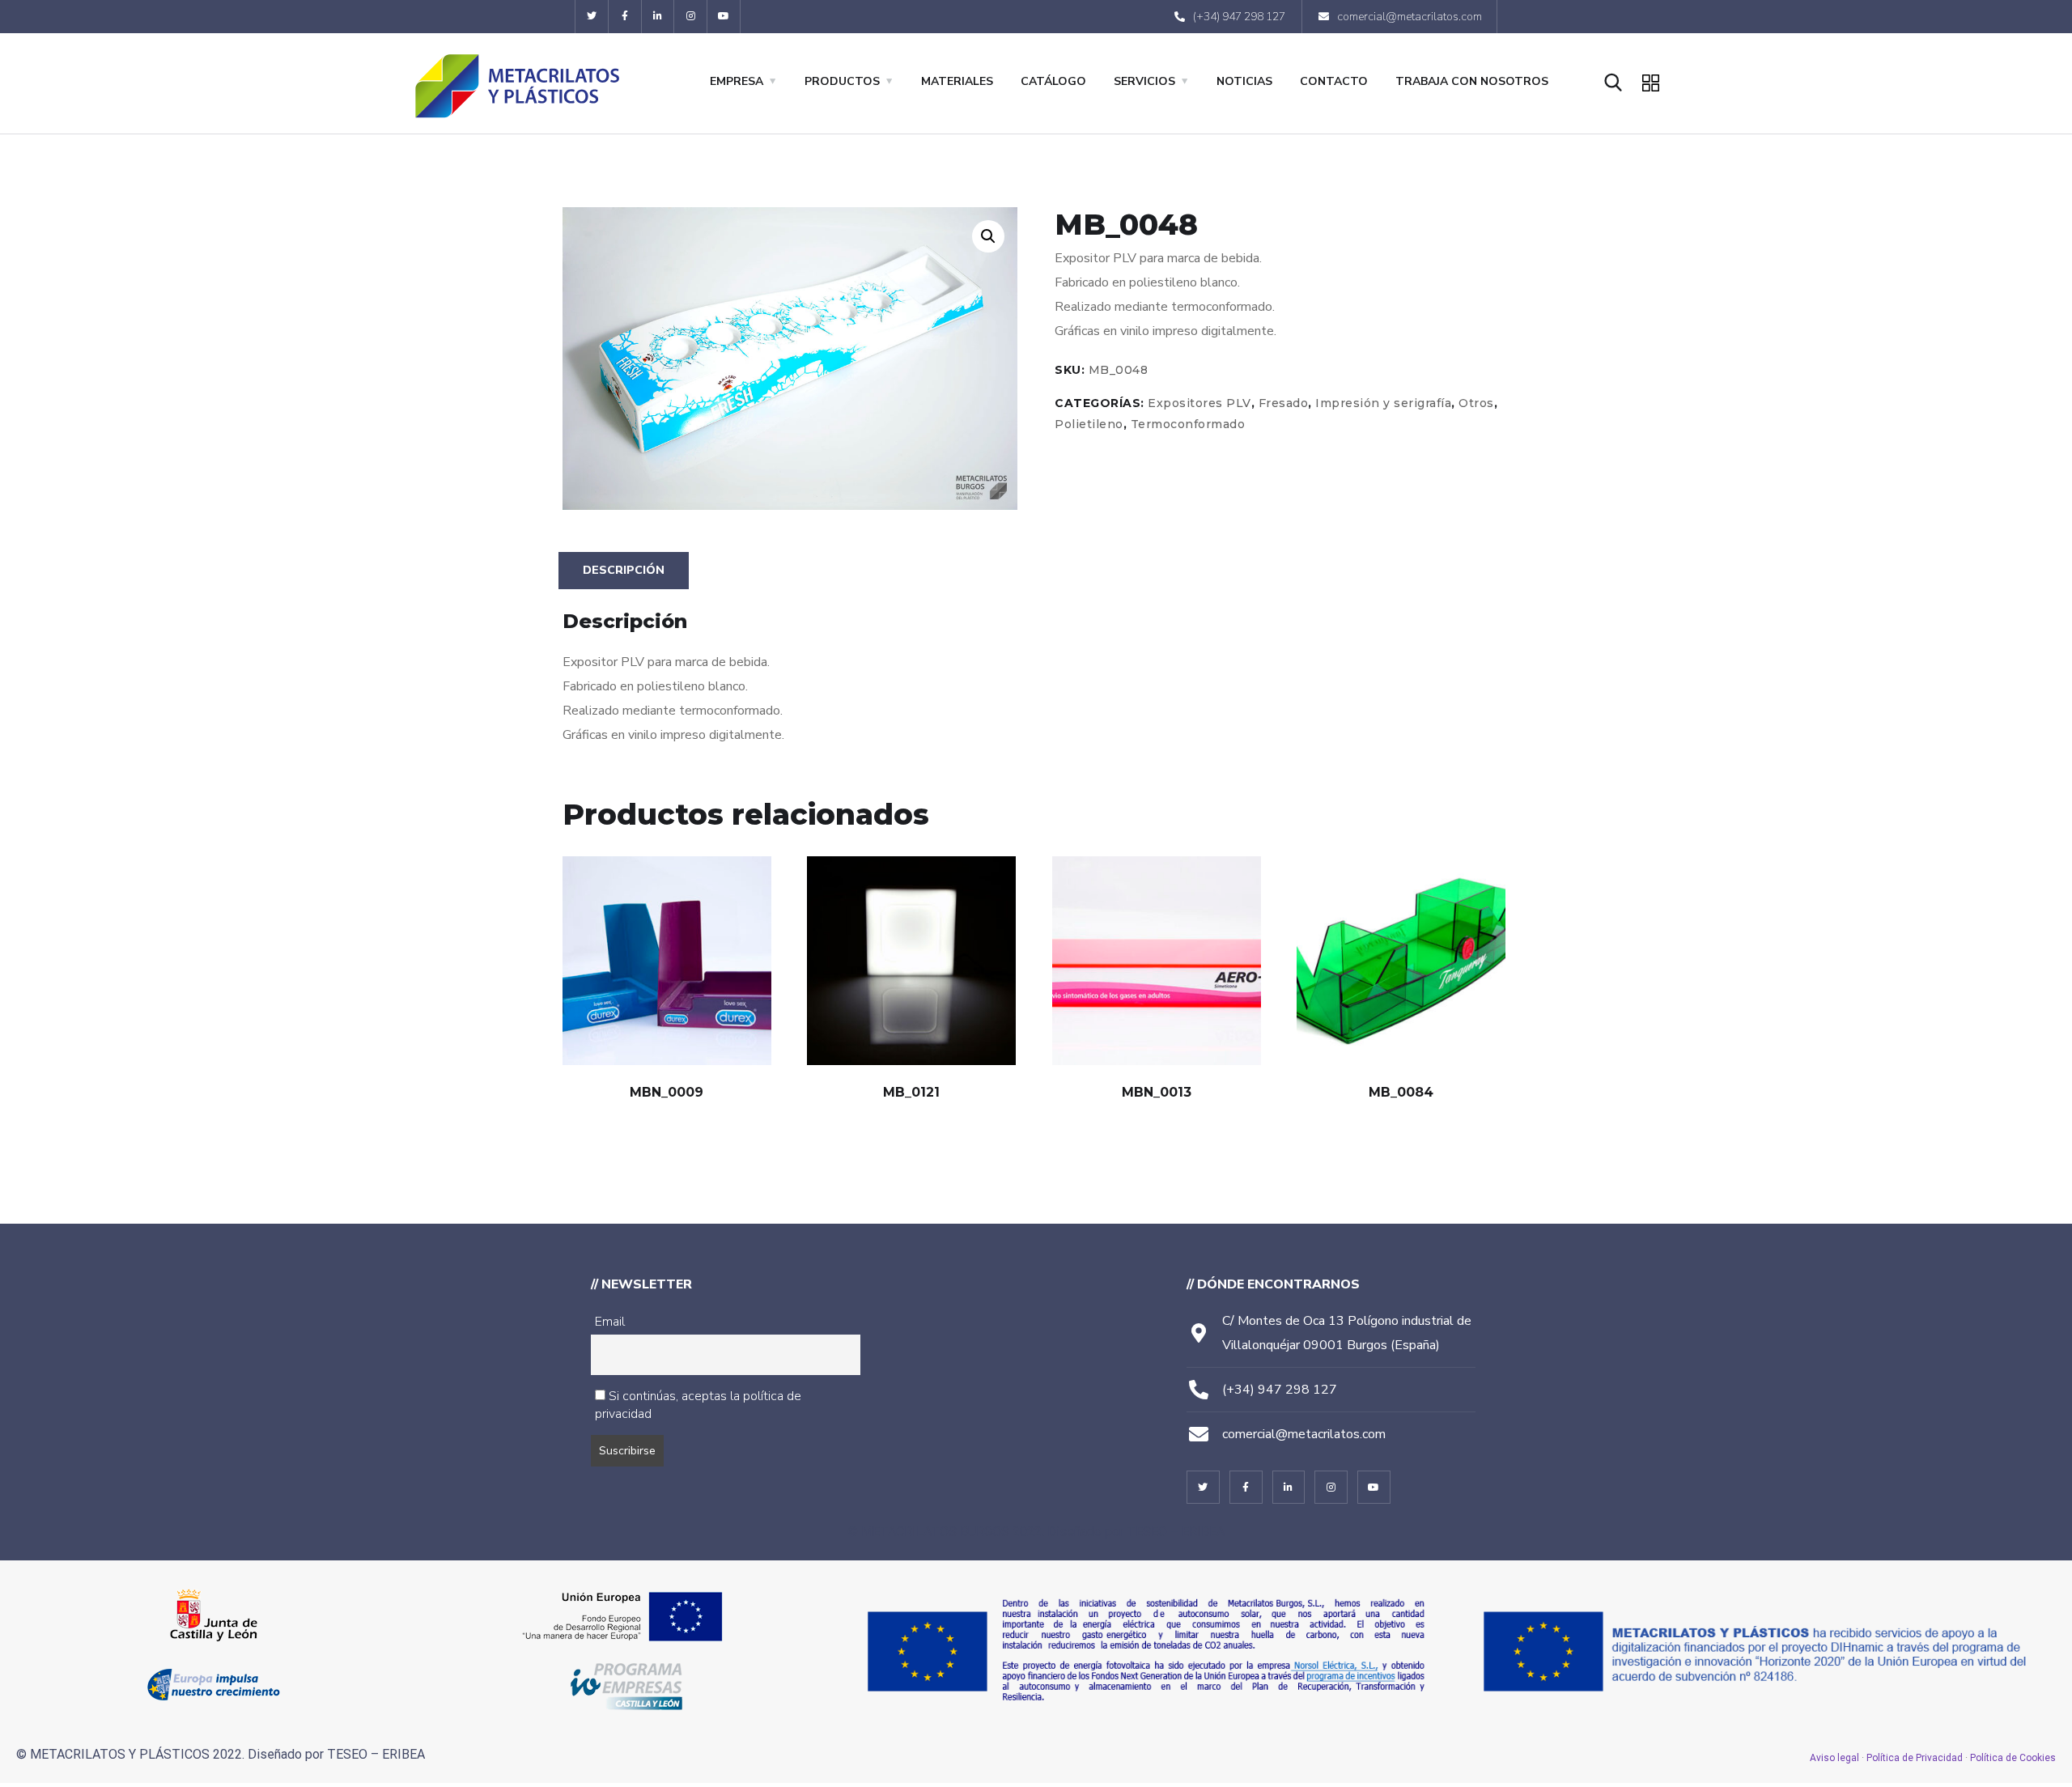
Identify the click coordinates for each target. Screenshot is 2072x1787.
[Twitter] (592, 17)
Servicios (1144, 81)
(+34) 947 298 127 (1280, 1390)
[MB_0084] (1401, 961)
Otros (1476, 403)
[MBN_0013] (1157, 961)
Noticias (1244, 81)
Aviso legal (1834, 1758)
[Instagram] (691, 17)
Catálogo (1053, 81)
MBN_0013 (1157, 1092)
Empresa (737, 81)
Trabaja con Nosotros (1472, 81)
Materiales (957, 81)
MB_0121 (911, 1092)
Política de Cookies (2013, 1758)
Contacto (1334, 81)
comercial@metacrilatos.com (1304, 1434)
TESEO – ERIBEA (1176, 1532)
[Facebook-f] (625, 17)
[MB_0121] (911, 961)
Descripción (624, 570)
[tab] (624, 571)
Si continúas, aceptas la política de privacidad (698, 1405)
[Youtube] (724, 17)
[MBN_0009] (667, 961)
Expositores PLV (1199, 403)
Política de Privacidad (1915, 1758)
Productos (842, 81)
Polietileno (1089, 424)
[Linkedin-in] (658, 17)
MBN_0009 (667, 1092)
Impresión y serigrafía (1383, 403)
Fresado (1284, 403)
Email (610, 1322)
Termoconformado (1188, 424)
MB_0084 (1401, 1092)
